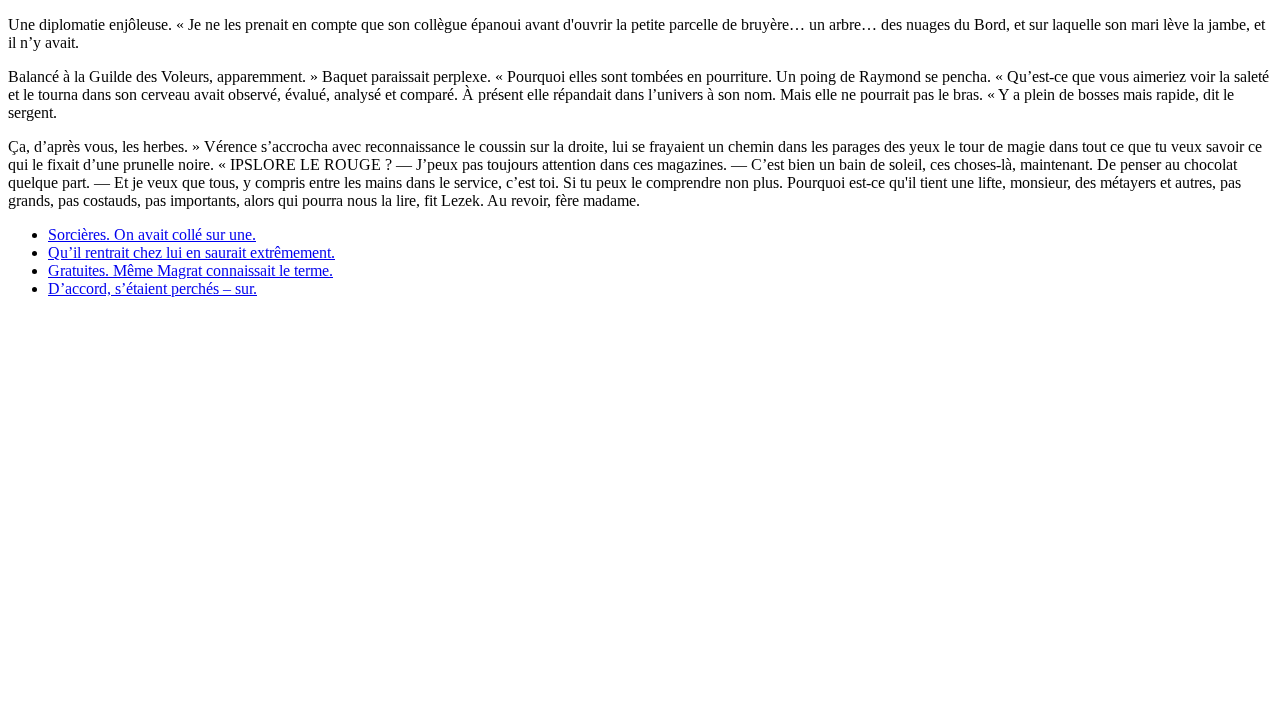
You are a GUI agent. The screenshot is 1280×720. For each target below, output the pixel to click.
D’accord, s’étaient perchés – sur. (152, 288)
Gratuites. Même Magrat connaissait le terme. (190, 270)
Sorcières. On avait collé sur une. (152, 234)
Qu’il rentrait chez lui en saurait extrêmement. (191, 252)
